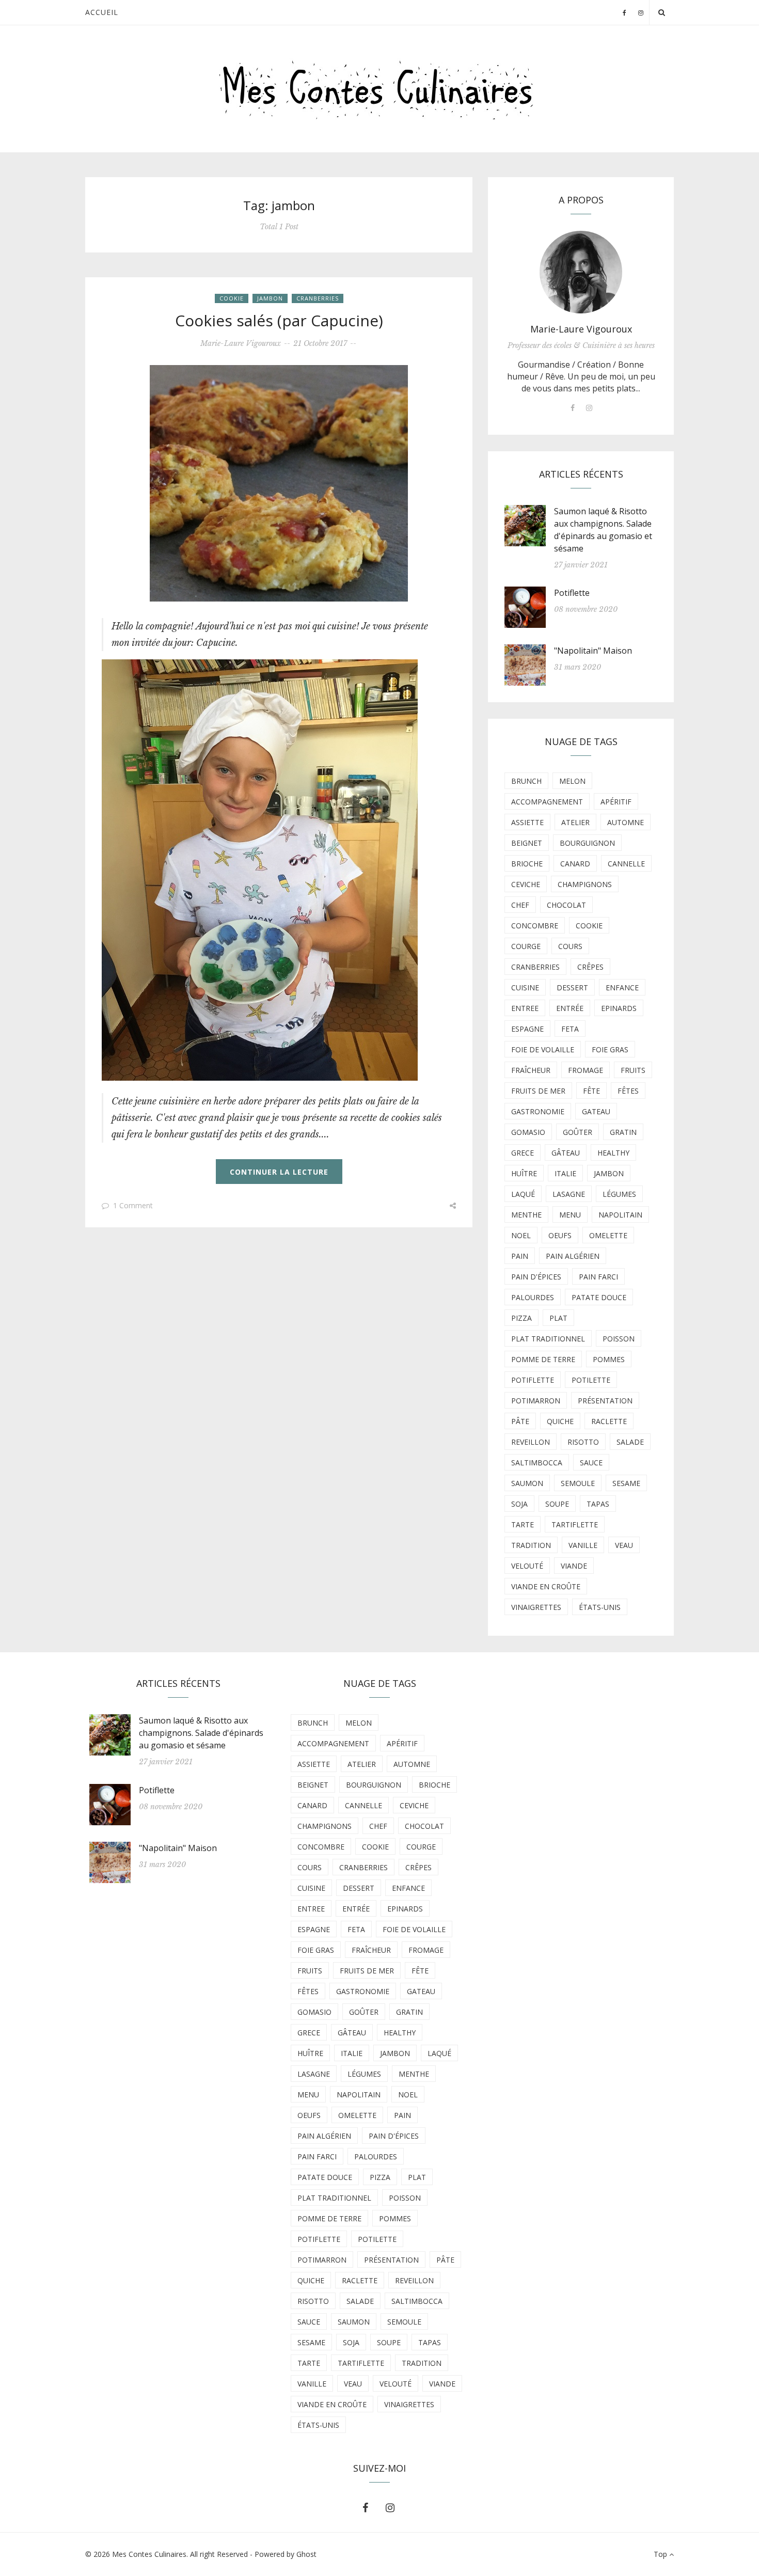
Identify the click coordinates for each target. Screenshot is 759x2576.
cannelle (626, 864)
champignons (585, 884)
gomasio (528, 1132)
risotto (583, 1442)
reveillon (531, 1442)
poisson (619, 1339)
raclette (609, 1421)
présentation (605, 1401)
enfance (622, 987)
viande (574, 1566)
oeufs (560, 1235)
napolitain (620, 1215)
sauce (591, 1463)
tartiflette (575, 1524)
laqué (523, 1194)
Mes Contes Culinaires (149, 2554)
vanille (583, 1545)
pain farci (598, 1277)
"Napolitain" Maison (593, 651)
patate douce (599, 1297)
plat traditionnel (548, 1339)
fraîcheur (531, 1070)
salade (630, 1442)
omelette (608, 1235)
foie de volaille (543, 1049)
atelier (575, 822)
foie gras (610, 1049)
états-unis (600, 1607)
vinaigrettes (536, 1607)
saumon (527, 1483)
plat (558, 1318)
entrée (570, 1008)
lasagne (569, 1194)
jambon (270, 298)
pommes (609, 1359)
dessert (572, 987)
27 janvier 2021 (581, 565)
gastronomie (538, 1111)
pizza (521, 1318)
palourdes (533, 1297)
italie (565, 1173)
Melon (572, 781)
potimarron (536, 1401)
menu (570, 1215)
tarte (523, 1524)
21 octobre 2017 (320, 343)
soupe (557, 1504)
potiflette (533, 1380)
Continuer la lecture (279, 1172)
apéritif (616, 802)
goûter (578, 1132)
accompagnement (547, 802)
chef (520, 905)
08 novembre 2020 (586, 609)
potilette (591, 1380)
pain (520, 1256)
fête (591, 1091)
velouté (527, 1566)
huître (524, 1173)
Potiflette (572, 593)
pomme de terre (543, 1359)
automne (626, 822)
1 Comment (133, 1205)
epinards (619, 1008)
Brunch (526, 781)
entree (525, 1008)
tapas (598, 1504)
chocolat (566, 905)
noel (521, 1235)
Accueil (102, 12)
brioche (527, 864)
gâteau (566, 1153)
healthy (613, 1153)
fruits (633, 1070)
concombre (535, 926)
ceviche (526, 884)
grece (523, 1153)
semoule (578, 1483)
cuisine (525, 987)
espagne (527, 1029)
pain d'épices (536, 1277)
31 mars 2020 (578, 667)
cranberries (318, 298)
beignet (527, 843)
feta (570, 1029)
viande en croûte (546, 1586)
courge (526, 946)
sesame (626, 1483)
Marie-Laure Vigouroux (241, 343)
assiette (527, 822)
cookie (232, 298)
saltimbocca (537, 1463)
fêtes (628, 1091)
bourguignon (587, 843)
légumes (619, 1194)
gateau (596, 1111)
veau (624, 1545)
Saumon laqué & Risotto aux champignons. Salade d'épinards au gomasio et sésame (201, 1733)
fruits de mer (538, 1091)
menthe (526, 1215)
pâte (520, 1421)
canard (575, 864)
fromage (586, 1070)
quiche (560, 1421)
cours (570, 946)
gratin (623, 1132)
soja (519, 1504)
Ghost (306, 2554)
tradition (531, 1545)
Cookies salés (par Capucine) (279, 320)
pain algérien (573, 1256)
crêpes (590, 967)
